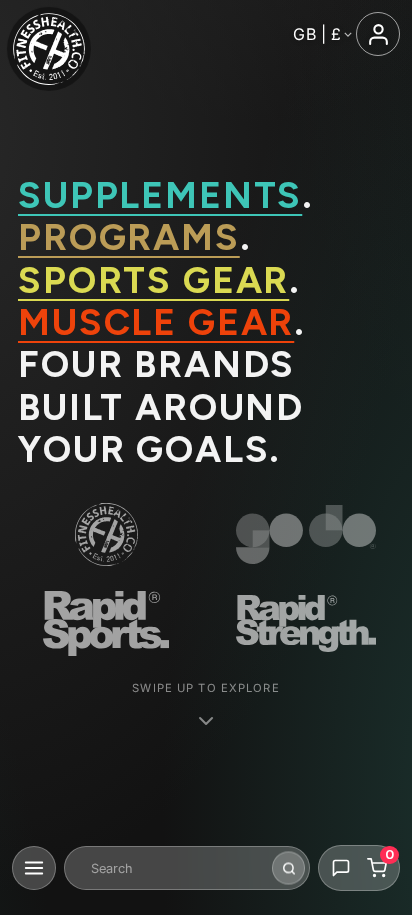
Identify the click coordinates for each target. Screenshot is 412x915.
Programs (129, 237)
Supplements (160, 195)
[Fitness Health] (49, 49)
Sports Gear (153, 280)
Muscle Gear (156, 322)
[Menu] (34, 868)
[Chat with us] (341, 868)
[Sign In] (378, 34)
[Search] (288, 868)
